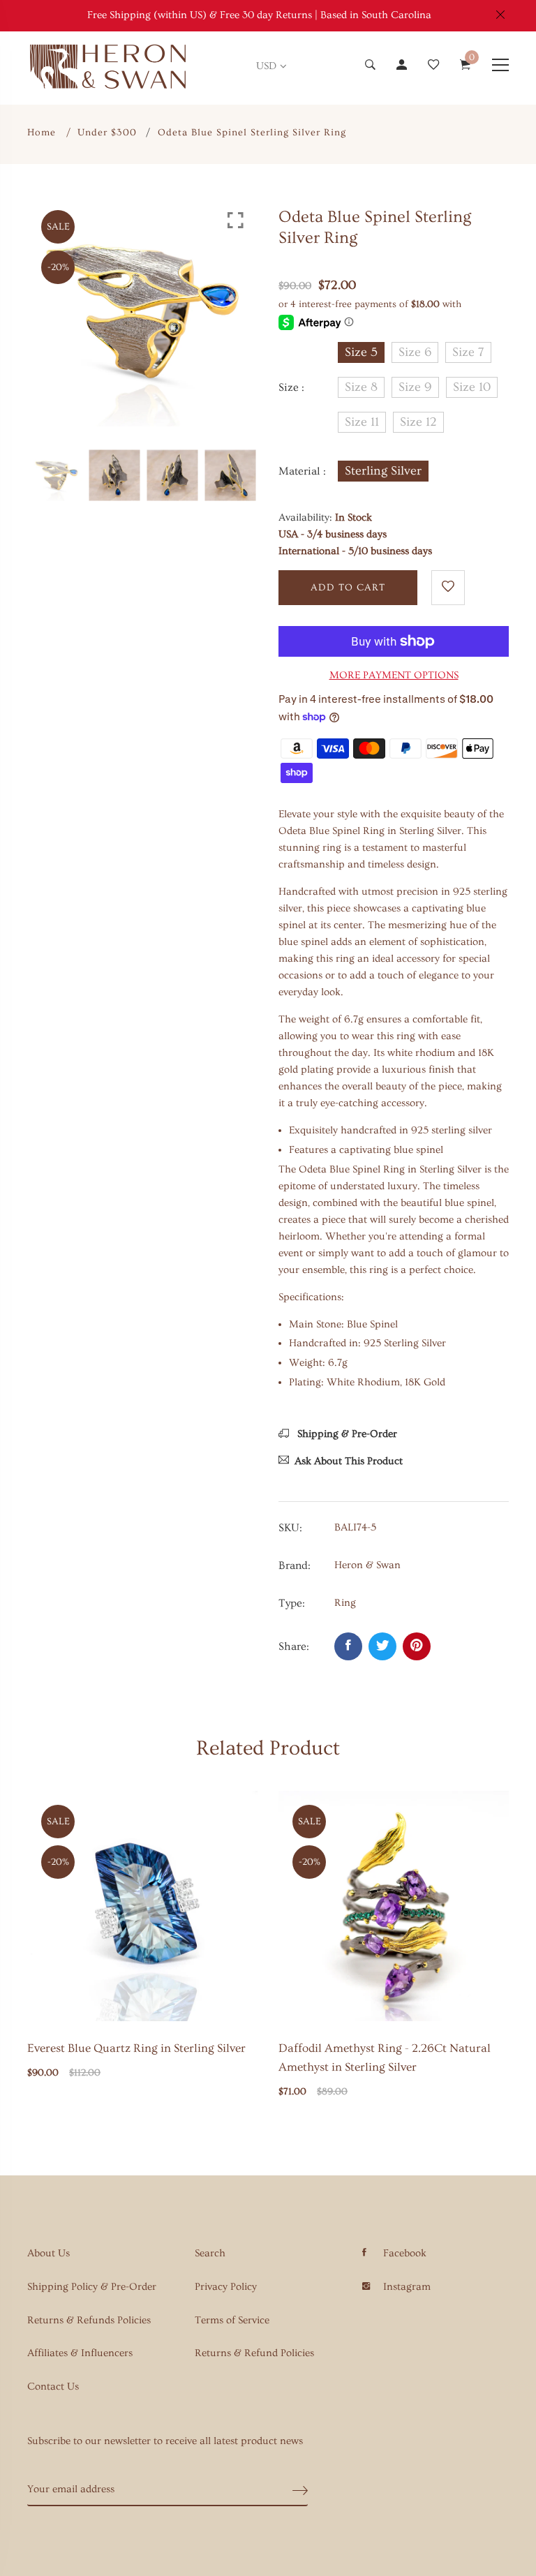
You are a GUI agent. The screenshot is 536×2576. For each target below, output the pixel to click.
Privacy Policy (226, 2287)
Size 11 (362, 422)
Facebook (405, 2253)
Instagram (407, 2287)
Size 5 (361, 352)
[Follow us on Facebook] (348, 1646)
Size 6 (415, 352)
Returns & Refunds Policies (89, 2320)
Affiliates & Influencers (80, 2353)
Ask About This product (349, 1461)
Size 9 (415, 387)
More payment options (394, 675)
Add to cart (348, 588)
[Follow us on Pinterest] (417, 1646)
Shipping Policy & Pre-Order (92, 2287)
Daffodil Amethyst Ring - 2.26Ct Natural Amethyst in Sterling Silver (385, 2057)
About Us (49, 2253)
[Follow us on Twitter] (382, 1646)
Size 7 (468, 352)
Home (42, 133)
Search (210, 2253)
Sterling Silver (383, 471)
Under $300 (107, 133)
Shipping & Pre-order (346, 1434)
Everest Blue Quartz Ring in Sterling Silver (136, 2048)
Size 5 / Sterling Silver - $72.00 (243, 2332)
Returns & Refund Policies (254, 2353)
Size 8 (361, 387)
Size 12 (418, 422)
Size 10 (472, 387)
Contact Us (53, 2387)
